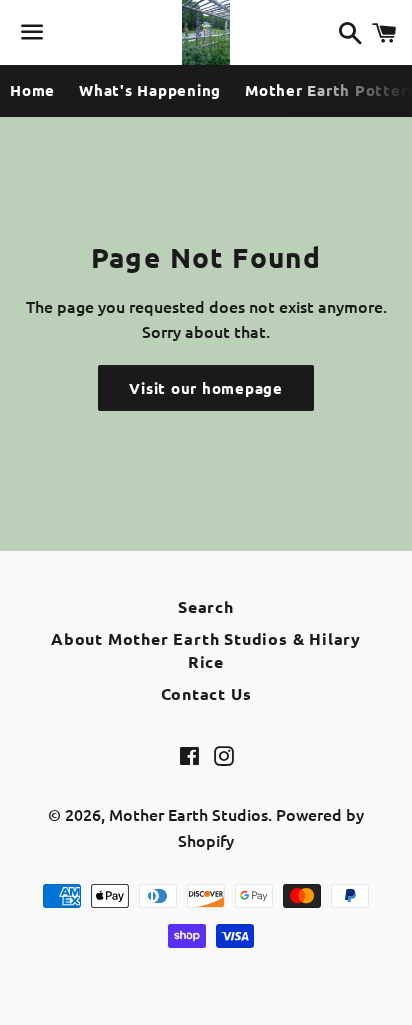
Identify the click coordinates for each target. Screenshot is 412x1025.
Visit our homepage (206, 388)
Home (32, 90)
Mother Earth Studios (188, 814)
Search (206, 606)
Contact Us (206, 693)
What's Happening (150, 90)
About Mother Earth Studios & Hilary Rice (206, 649)
